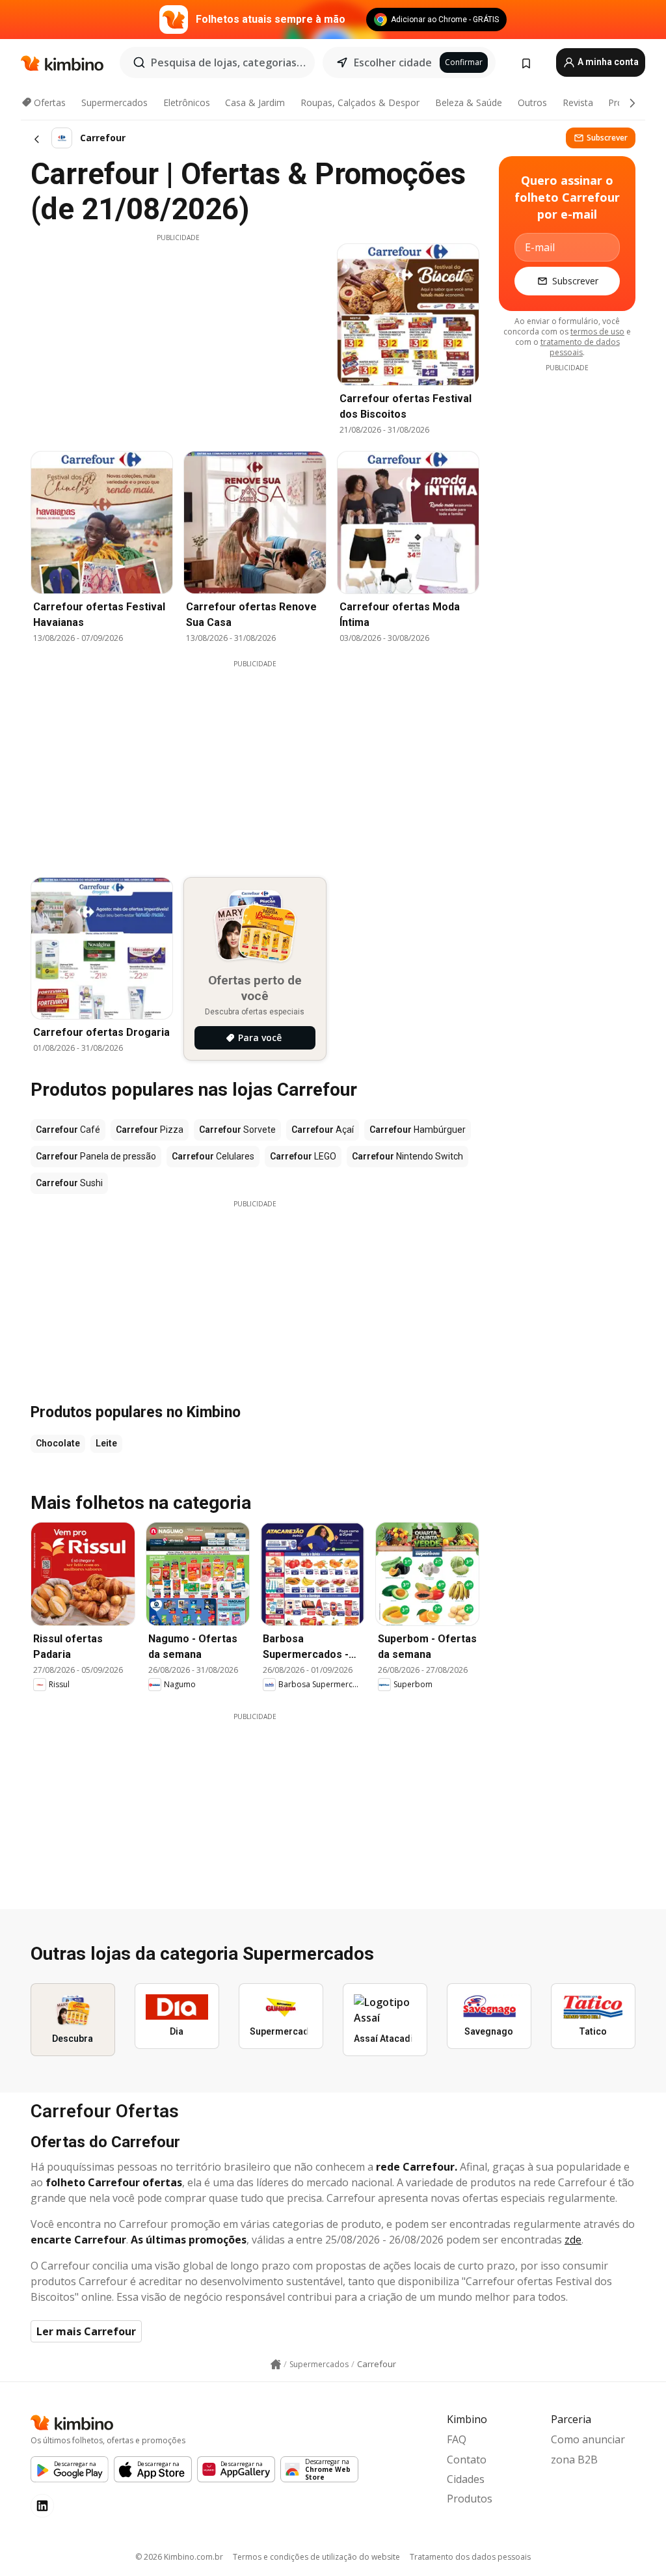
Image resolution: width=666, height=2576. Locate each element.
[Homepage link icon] (276, 2365)
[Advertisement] (178, 334)
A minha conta (607, 62)
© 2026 (179, 2557)
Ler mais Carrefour (86, 2331)
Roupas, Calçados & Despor (360, 102)
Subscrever (607, 138)
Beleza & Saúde (469, 102)
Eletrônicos (187, 102)
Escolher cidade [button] (393, 62)
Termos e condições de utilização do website (316, 2557)
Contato (467, 2460)
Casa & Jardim (255, 102)
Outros (532, 102)
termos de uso (597, 332)
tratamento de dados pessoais (580, 347)
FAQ (457, 2439)
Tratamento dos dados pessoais (470, 2557)
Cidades (466, 2479)
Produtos (470, 2499)
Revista (578, 102)
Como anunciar (588, 2439)
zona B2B (574, 2460)
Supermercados (114, 102)
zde (573, 2240)
